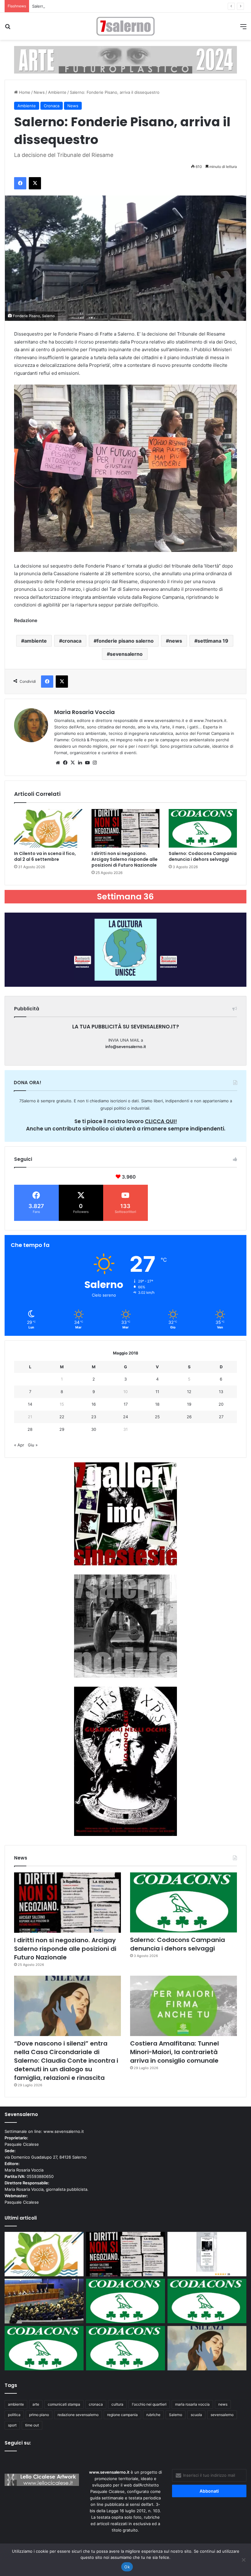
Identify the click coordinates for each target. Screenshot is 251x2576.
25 (157, 1417)
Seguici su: (18, 2443)
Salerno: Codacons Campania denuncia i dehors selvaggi (86, 6)
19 (189, 1404)
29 (62, 1429)
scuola (196, 2415)
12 (189, 1392)
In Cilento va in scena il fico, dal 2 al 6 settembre (45, 856)
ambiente (36, 641)
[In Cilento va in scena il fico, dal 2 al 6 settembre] (48, 828)
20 (221, 1404)
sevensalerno (126, 654)
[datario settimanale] (125, 59)
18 (157, 1404)
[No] (243, 2560)
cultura (117, 2404)
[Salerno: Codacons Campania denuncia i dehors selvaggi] (203, 828)
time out (32, 2425)
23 (94, 1417)
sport (12, 2425)
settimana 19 (213, 641)
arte (36, 2404)
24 (125, 1417)
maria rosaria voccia (192, 2404)
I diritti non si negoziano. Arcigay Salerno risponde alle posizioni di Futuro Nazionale (125, 859)
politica (14, 2415)
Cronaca (52, 106)
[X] (73, 763)
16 (94, 1404)
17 (126, 1404)
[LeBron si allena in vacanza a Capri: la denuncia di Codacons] (125, 2348)
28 (30, 1429)
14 (30, 1404)
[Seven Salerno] (125, 26)
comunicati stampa (64, 2404)
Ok (127, 2567)
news (176, 641)
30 (94, 1429)
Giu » (33, 1445)
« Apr (19, 1445)
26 (189, 1417)
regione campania (122, 2415)
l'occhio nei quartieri (149, 2404)
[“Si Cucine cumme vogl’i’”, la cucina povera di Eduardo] (207, 2254)
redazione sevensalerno (78, 2415)
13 (221, 1392)
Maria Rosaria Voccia (84, 712)
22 (62, 1417)
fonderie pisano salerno (125, 641)
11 (157, 1392)
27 (221, 1417)
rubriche (153, 2415)
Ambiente (57, 92)
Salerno (176, 2415)
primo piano (39, 2415)
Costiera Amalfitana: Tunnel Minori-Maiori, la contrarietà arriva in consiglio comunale (174, 2052)
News (39, 92)
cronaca (72, 641)
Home (24, 92)
